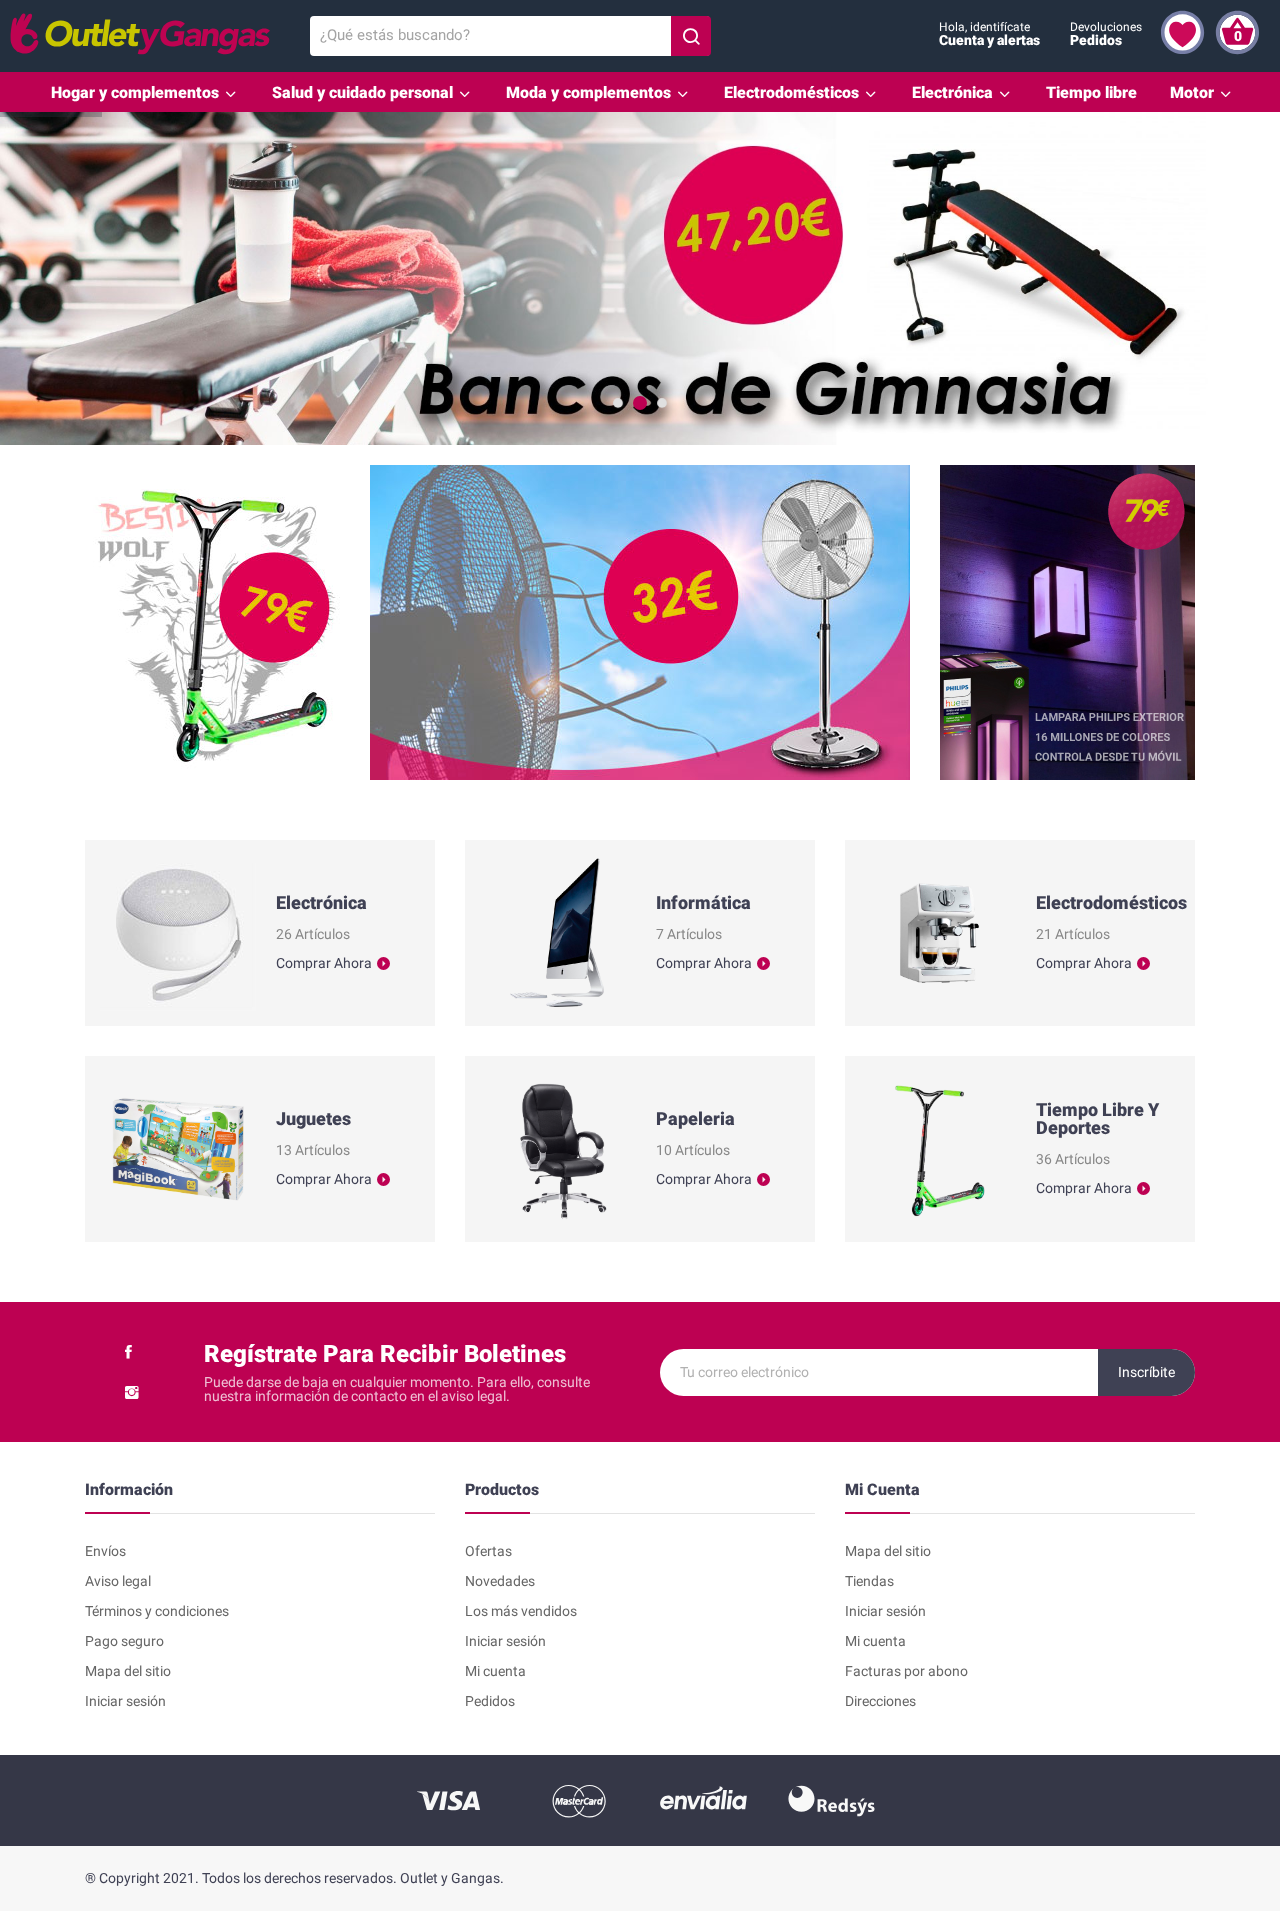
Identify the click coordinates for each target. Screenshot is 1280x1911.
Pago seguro (124, 1641)
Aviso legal (118, 1581)
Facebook (128, 1352)
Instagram (132, 1392)
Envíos (105, 1551)
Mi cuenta (495, 1671)
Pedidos (490, 1701)
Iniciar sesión (125, 1701)
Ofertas (488, 1551)
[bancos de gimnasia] (640, 278)
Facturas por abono (906, 1671)
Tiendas (869, 1581)
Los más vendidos (521, 1611)
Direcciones (880, 1701)
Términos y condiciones (157, 1611)
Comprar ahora (324, 963)
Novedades (500, 1581)
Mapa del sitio (128, 1671)
